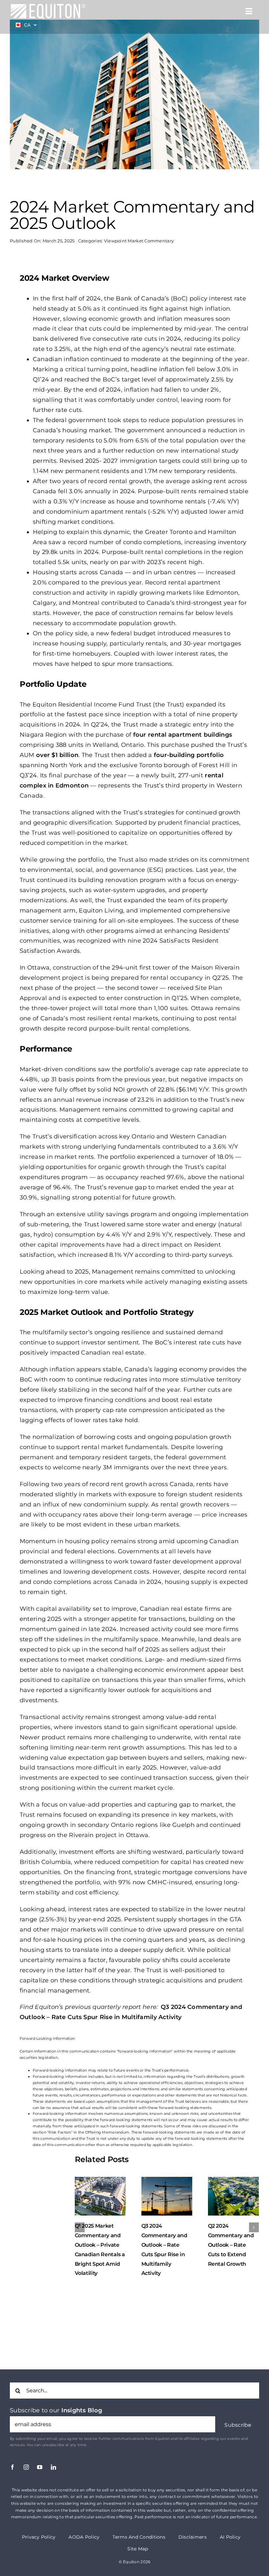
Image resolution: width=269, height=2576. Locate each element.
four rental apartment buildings (183, 735)
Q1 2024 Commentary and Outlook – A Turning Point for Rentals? (231, 2245)
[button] (238, 2425)
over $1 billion (57, 755)
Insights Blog (82, 2410)
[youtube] (40, 2467)
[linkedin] (53, 2467)
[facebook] (12, 2467)
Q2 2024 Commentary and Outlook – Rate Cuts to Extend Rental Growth (164, 2245)
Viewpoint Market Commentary (139, 241)
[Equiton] (48, 6)
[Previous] (80, 2227)
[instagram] (26, 2467)
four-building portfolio (189, 755)
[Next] (254, 2227)
